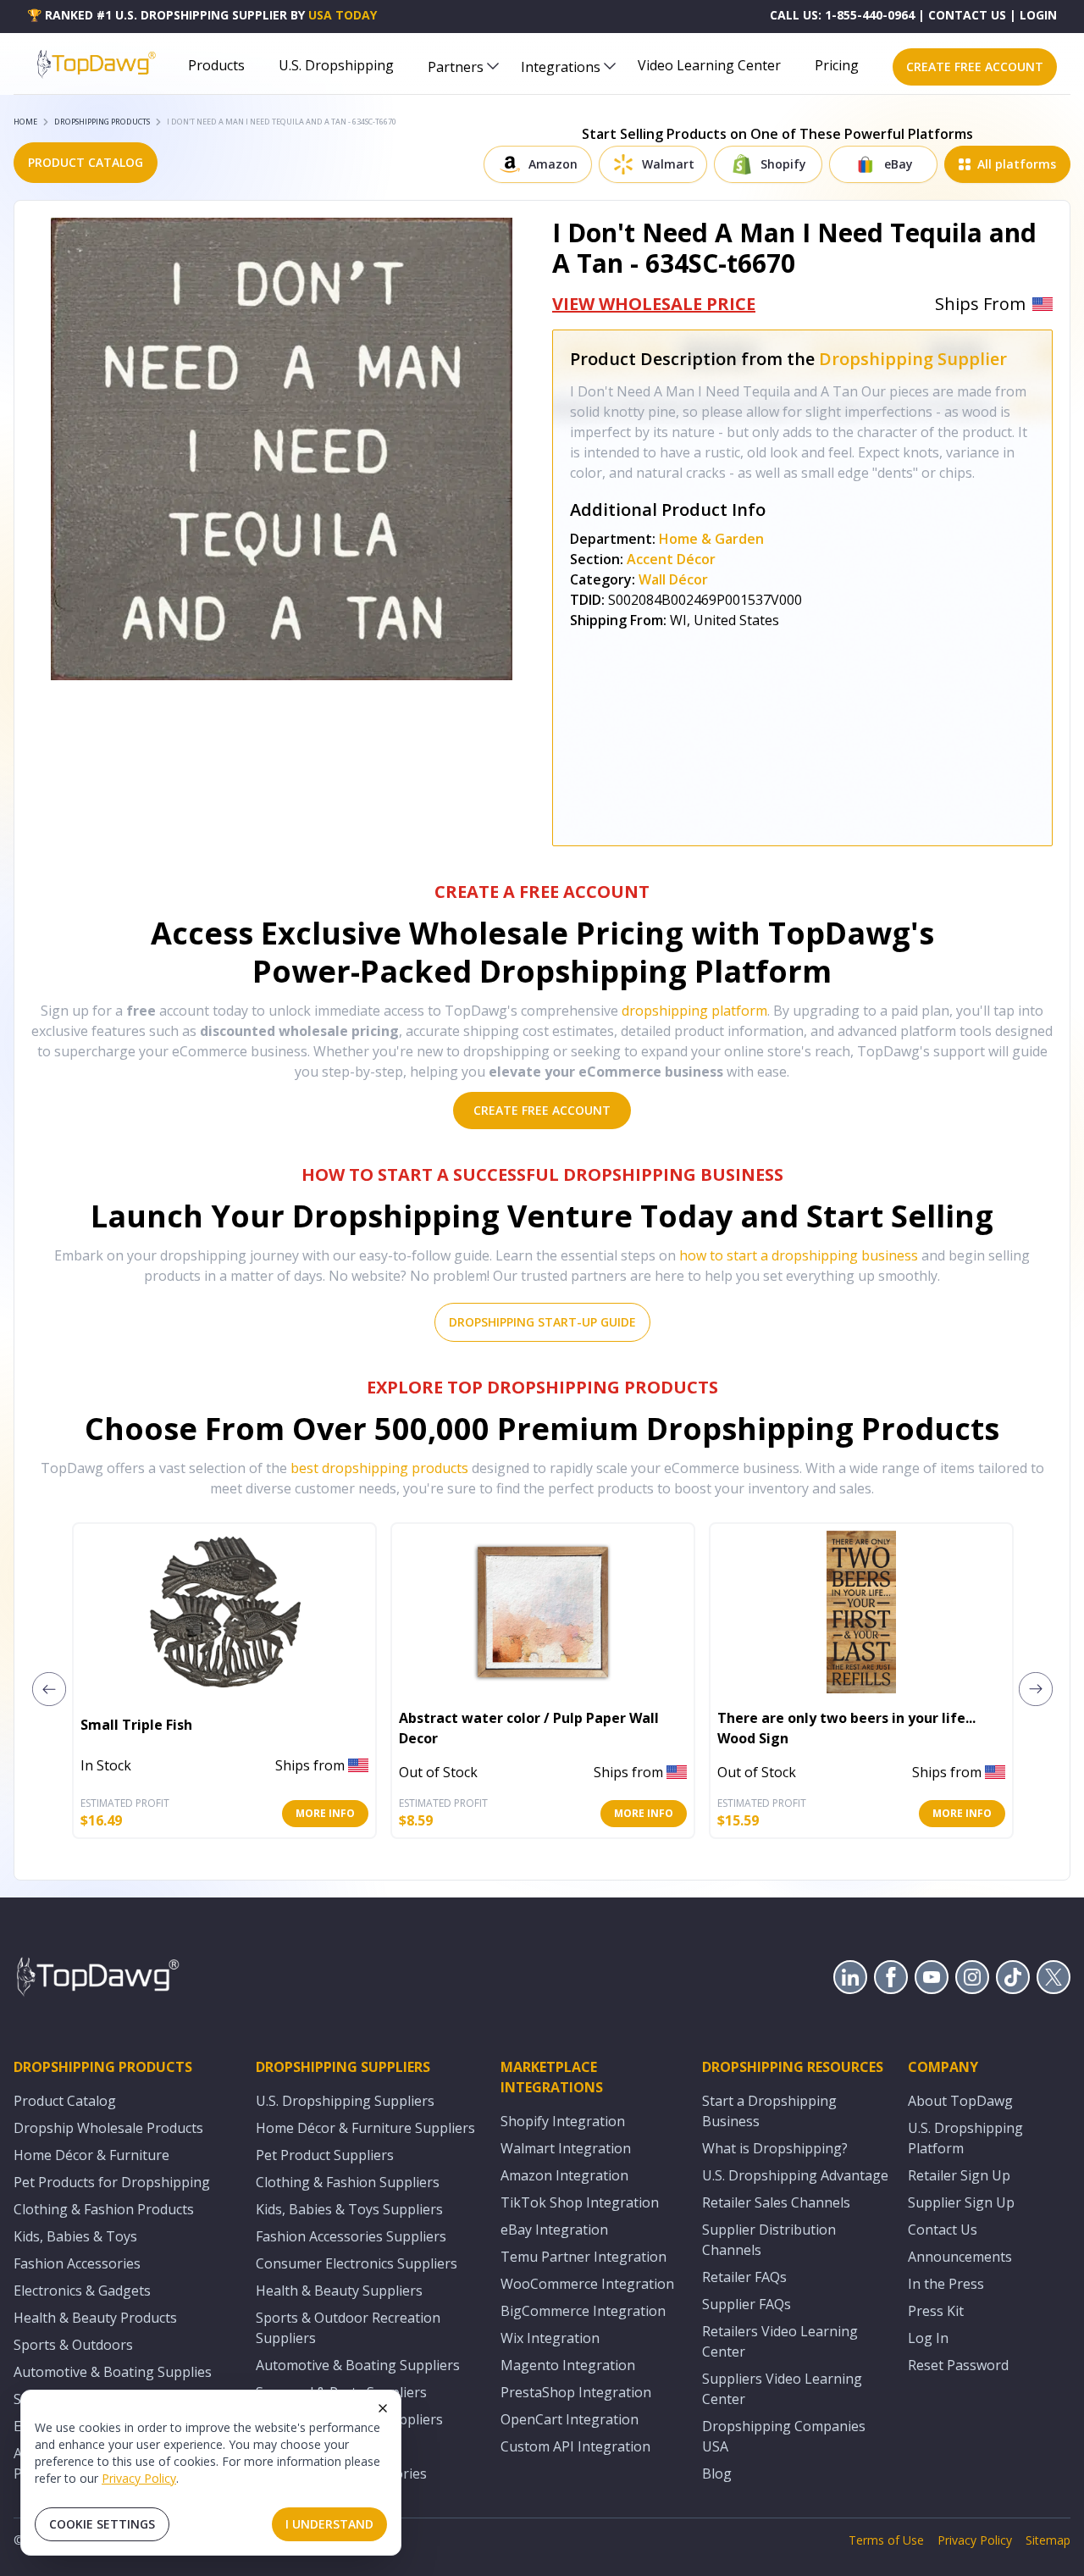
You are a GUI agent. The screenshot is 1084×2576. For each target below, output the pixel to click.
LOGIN (1038, 15)
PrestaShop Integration (576, 2392)
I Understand (329, 2524)
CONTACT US (967, 15)
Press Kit (936, 2311)
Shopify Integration (563, 2121)
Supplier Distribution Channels (769, 2240)
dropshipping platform (694, 1011)
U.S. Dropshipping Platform (965, 2138)
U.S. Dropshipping (336, 65)
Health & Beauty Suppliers (339, 2291)
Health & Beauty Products (95, 2318)
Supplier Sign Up (961, 2202)
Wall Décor (673, 579)
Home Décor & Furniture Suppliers (365, 2128)
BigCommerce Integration (583, 2311)
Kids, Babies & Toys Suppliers (349, 2209)
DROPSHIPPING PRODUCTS (102, 122)
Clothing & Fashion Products (104, 2209)
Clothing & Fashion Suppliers (348, 2182)
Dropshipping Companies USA (784, 2436)
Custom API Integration (575, 2446)
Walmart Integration (566, 2148)
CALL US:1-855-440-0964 (842, 15)
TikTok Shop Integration (580, 2202)
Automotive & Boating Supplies (113, 2372)
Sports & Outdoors (73, 2345)
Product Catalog (65, 2101)
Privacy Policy (139, 2478)
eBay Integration (554, 2230)
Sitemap (1048, 2540)
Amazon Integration (564, 2175)
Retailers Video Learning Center (780, 2341)
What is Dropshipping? (775, 2148)
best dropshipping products (379, 1468)
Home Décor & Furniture (91, 2155)
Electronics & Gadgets (82, 2291)
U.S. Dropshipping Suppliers (345, 2101)
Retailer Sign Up (959, 2175)
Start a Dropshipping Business (769, 2111)
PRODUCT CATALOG (86, 162)
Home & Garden (711, 539)
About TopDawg (960, 2101)
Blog (717, 2474)
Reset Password (958, 2365)
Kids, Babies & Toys (75, 2236)
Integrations (561, 67)
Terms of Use (886, 2540)
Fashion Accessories (77, 2263)
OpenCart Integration (570, 2419)
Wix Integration (550, 2338)
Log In (928, 2338)
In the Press (946, 2284)
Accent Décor (671, 559)
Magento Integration (568, 2365)
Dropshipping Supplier (913, 359)
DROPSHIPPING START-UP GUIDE (542, 1322)
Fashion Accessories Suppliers (351, 2236)
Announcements (960, 2257)
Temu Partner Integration (583, 2257)
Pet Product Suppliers (325, 2155)
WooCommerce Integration (587, 2284)
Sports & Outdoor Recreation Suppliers (348, 2328)
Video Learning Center (709, 65)
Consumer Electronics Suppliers (357, 2263)
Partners (456, 67)
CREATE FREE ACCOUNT (975, 66)
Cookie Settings (102, 2524)
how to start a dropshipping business (799, 1255)
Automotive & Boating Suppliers (358, 2365)
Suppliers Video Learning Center (782, 2389)
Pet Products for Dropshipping (112, 2182)
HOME (25, 122)
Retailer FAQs (744, 2277)
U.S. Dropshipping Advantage (795, 2175)
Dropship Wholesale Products (108, 2128)
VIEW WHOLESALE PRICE (654, 304)
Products (216, 65)
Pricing (837, 65)
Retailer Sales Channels (776, 2202)
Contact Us (943, 2230)
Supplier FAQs (747, 2304)
